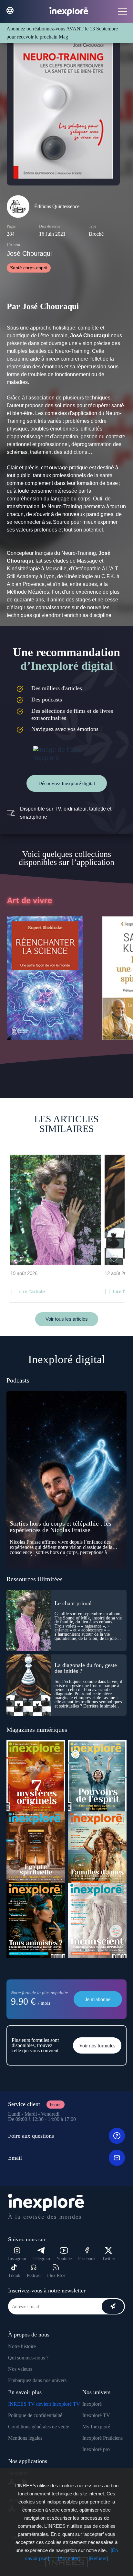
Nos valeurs (20, 2369)
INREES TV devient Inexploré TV (44, 2404)
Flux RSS (56, 2275)
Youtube (64, 2259)
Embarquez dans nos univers (37, 2380)
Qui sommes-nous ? (28, 2358)
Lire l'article (32, 1291)
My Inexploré (96, 2427)
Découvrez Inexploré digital (67, 783)
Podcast (34, 2275)
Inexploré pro (96, 2449)
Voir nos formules (97, 2046)
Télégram (41, 2259)
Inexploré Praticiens (102, 2438)
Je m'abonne (98, 1999)
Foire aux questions (31, 2136)
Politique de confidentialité (35, 2415)
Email (15, 2158)
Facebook (87, 2259)
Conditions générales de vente (39, 2427)
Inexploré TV (96, 2415)
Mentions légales (25, 2438)
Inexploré (92, 2404)
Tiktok (14, 2275)
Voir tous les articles (67, 1319)
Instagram (17, 2259)
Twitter (109, 2259)
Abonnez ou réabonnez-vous (36, 29)
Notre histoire (22, 2346)
